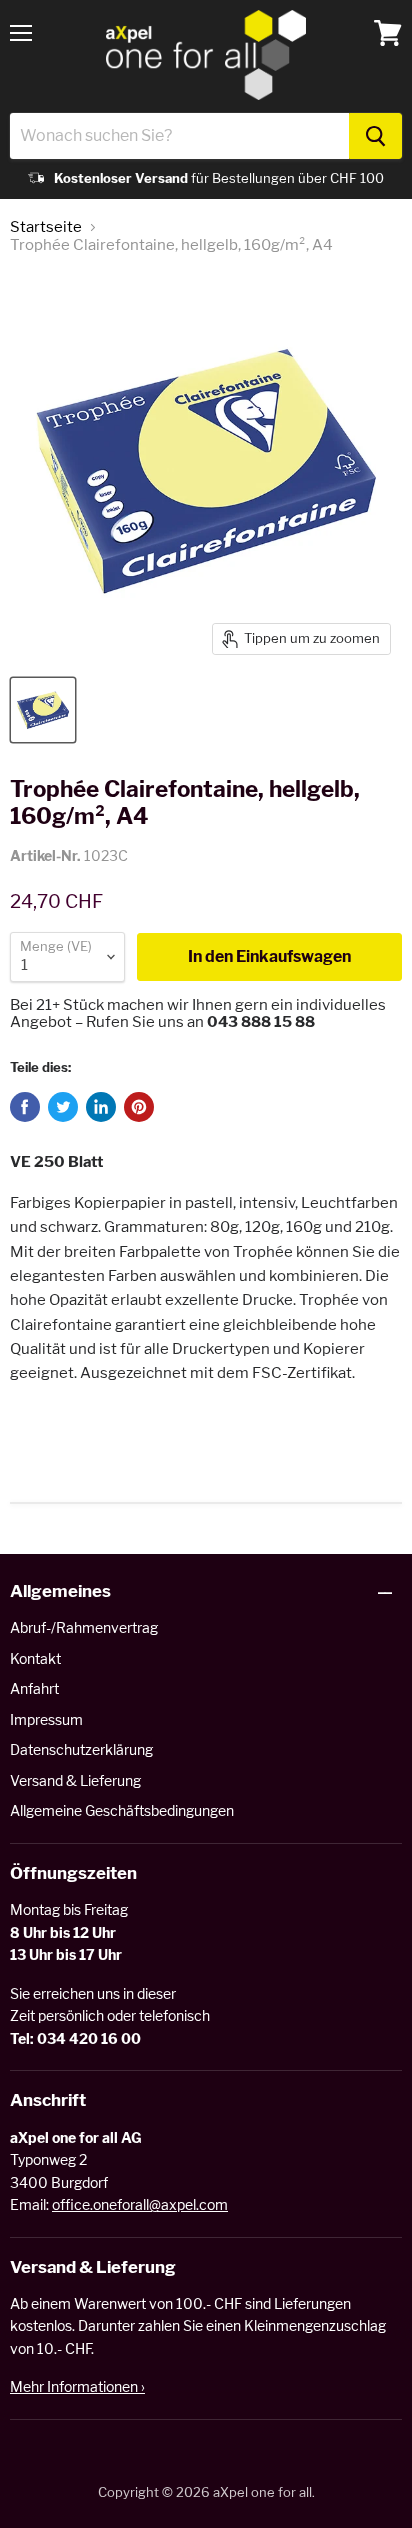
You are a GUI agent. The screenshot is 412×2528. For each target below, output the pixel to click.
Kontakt (35, 1658)
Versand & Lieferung (75, 1780)
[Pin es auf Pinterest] (139, 1107)
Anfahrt (34, 1688)
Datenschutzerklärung (81, 1749)
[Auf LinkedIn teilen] (101, 1107)
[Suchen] (375, 136)
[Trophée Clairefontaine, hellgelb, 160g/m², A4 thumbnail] (43, 710)
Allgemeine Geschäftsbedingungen (122, 1810)
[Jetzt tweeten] (63, 1107)
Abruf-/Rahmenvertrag (84, 1627)
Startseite (46, 227)
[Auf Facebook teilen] (25, 1107)
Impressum (46, 1719)
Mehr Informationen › (77, 2386)
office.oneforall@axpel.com (140, 2204)
